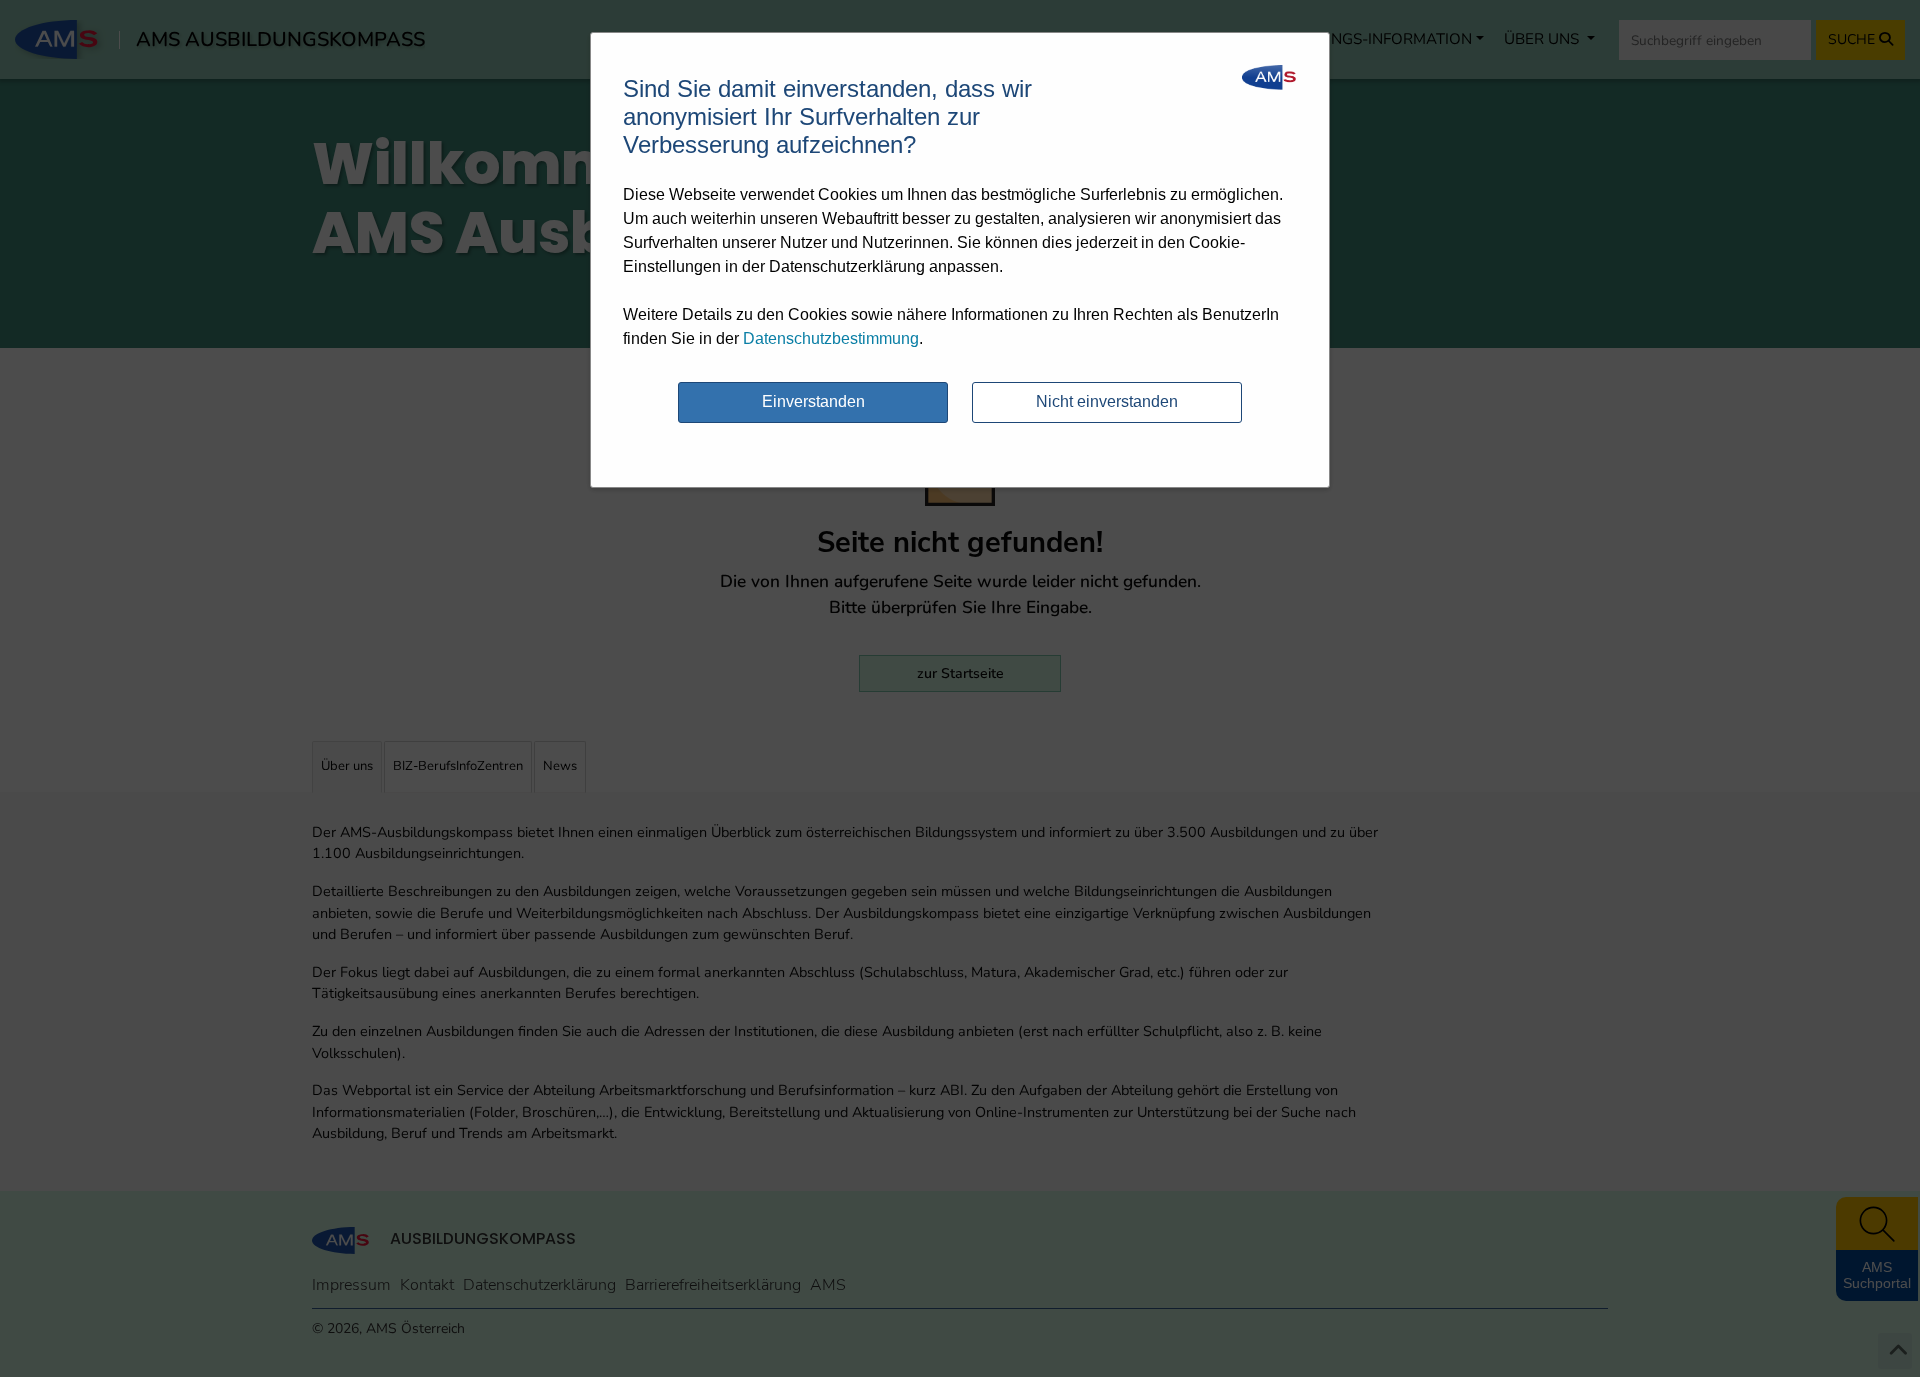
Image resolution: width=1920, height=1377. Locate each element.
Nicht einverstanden (1107, 401)
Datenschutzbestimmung (831, 338)
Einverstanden (813, 401)
